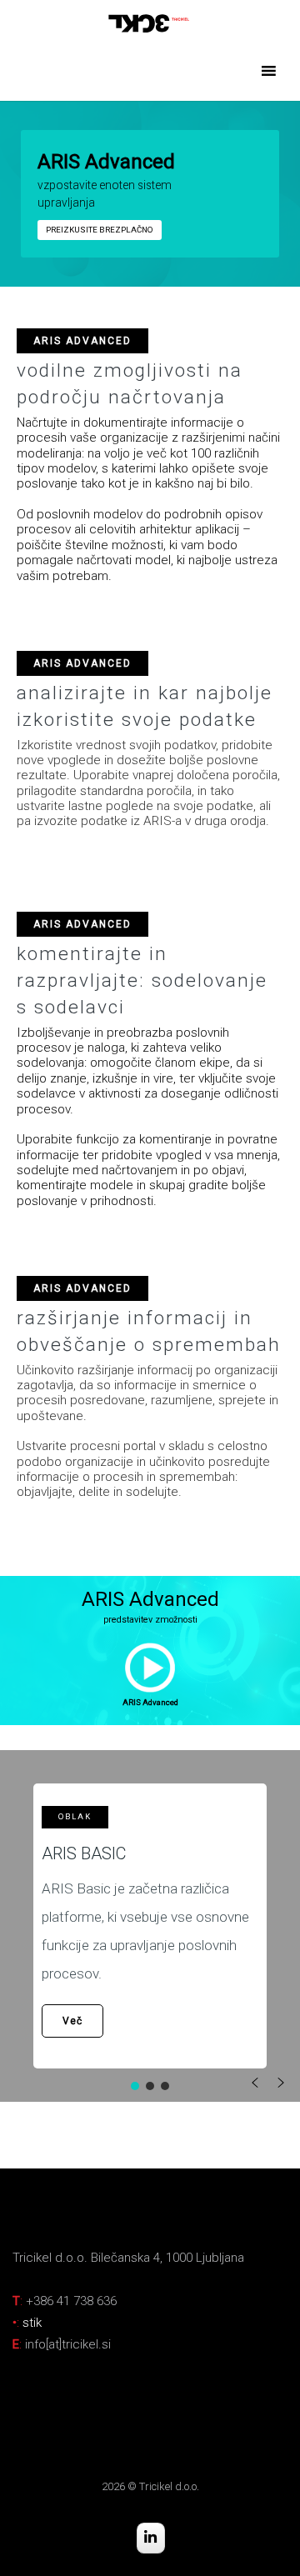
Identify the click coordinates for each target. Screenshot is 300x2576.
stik (32, 2323)
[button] (150, 1668)
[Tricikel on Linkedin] (151, 2538)
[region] (150, 194)
